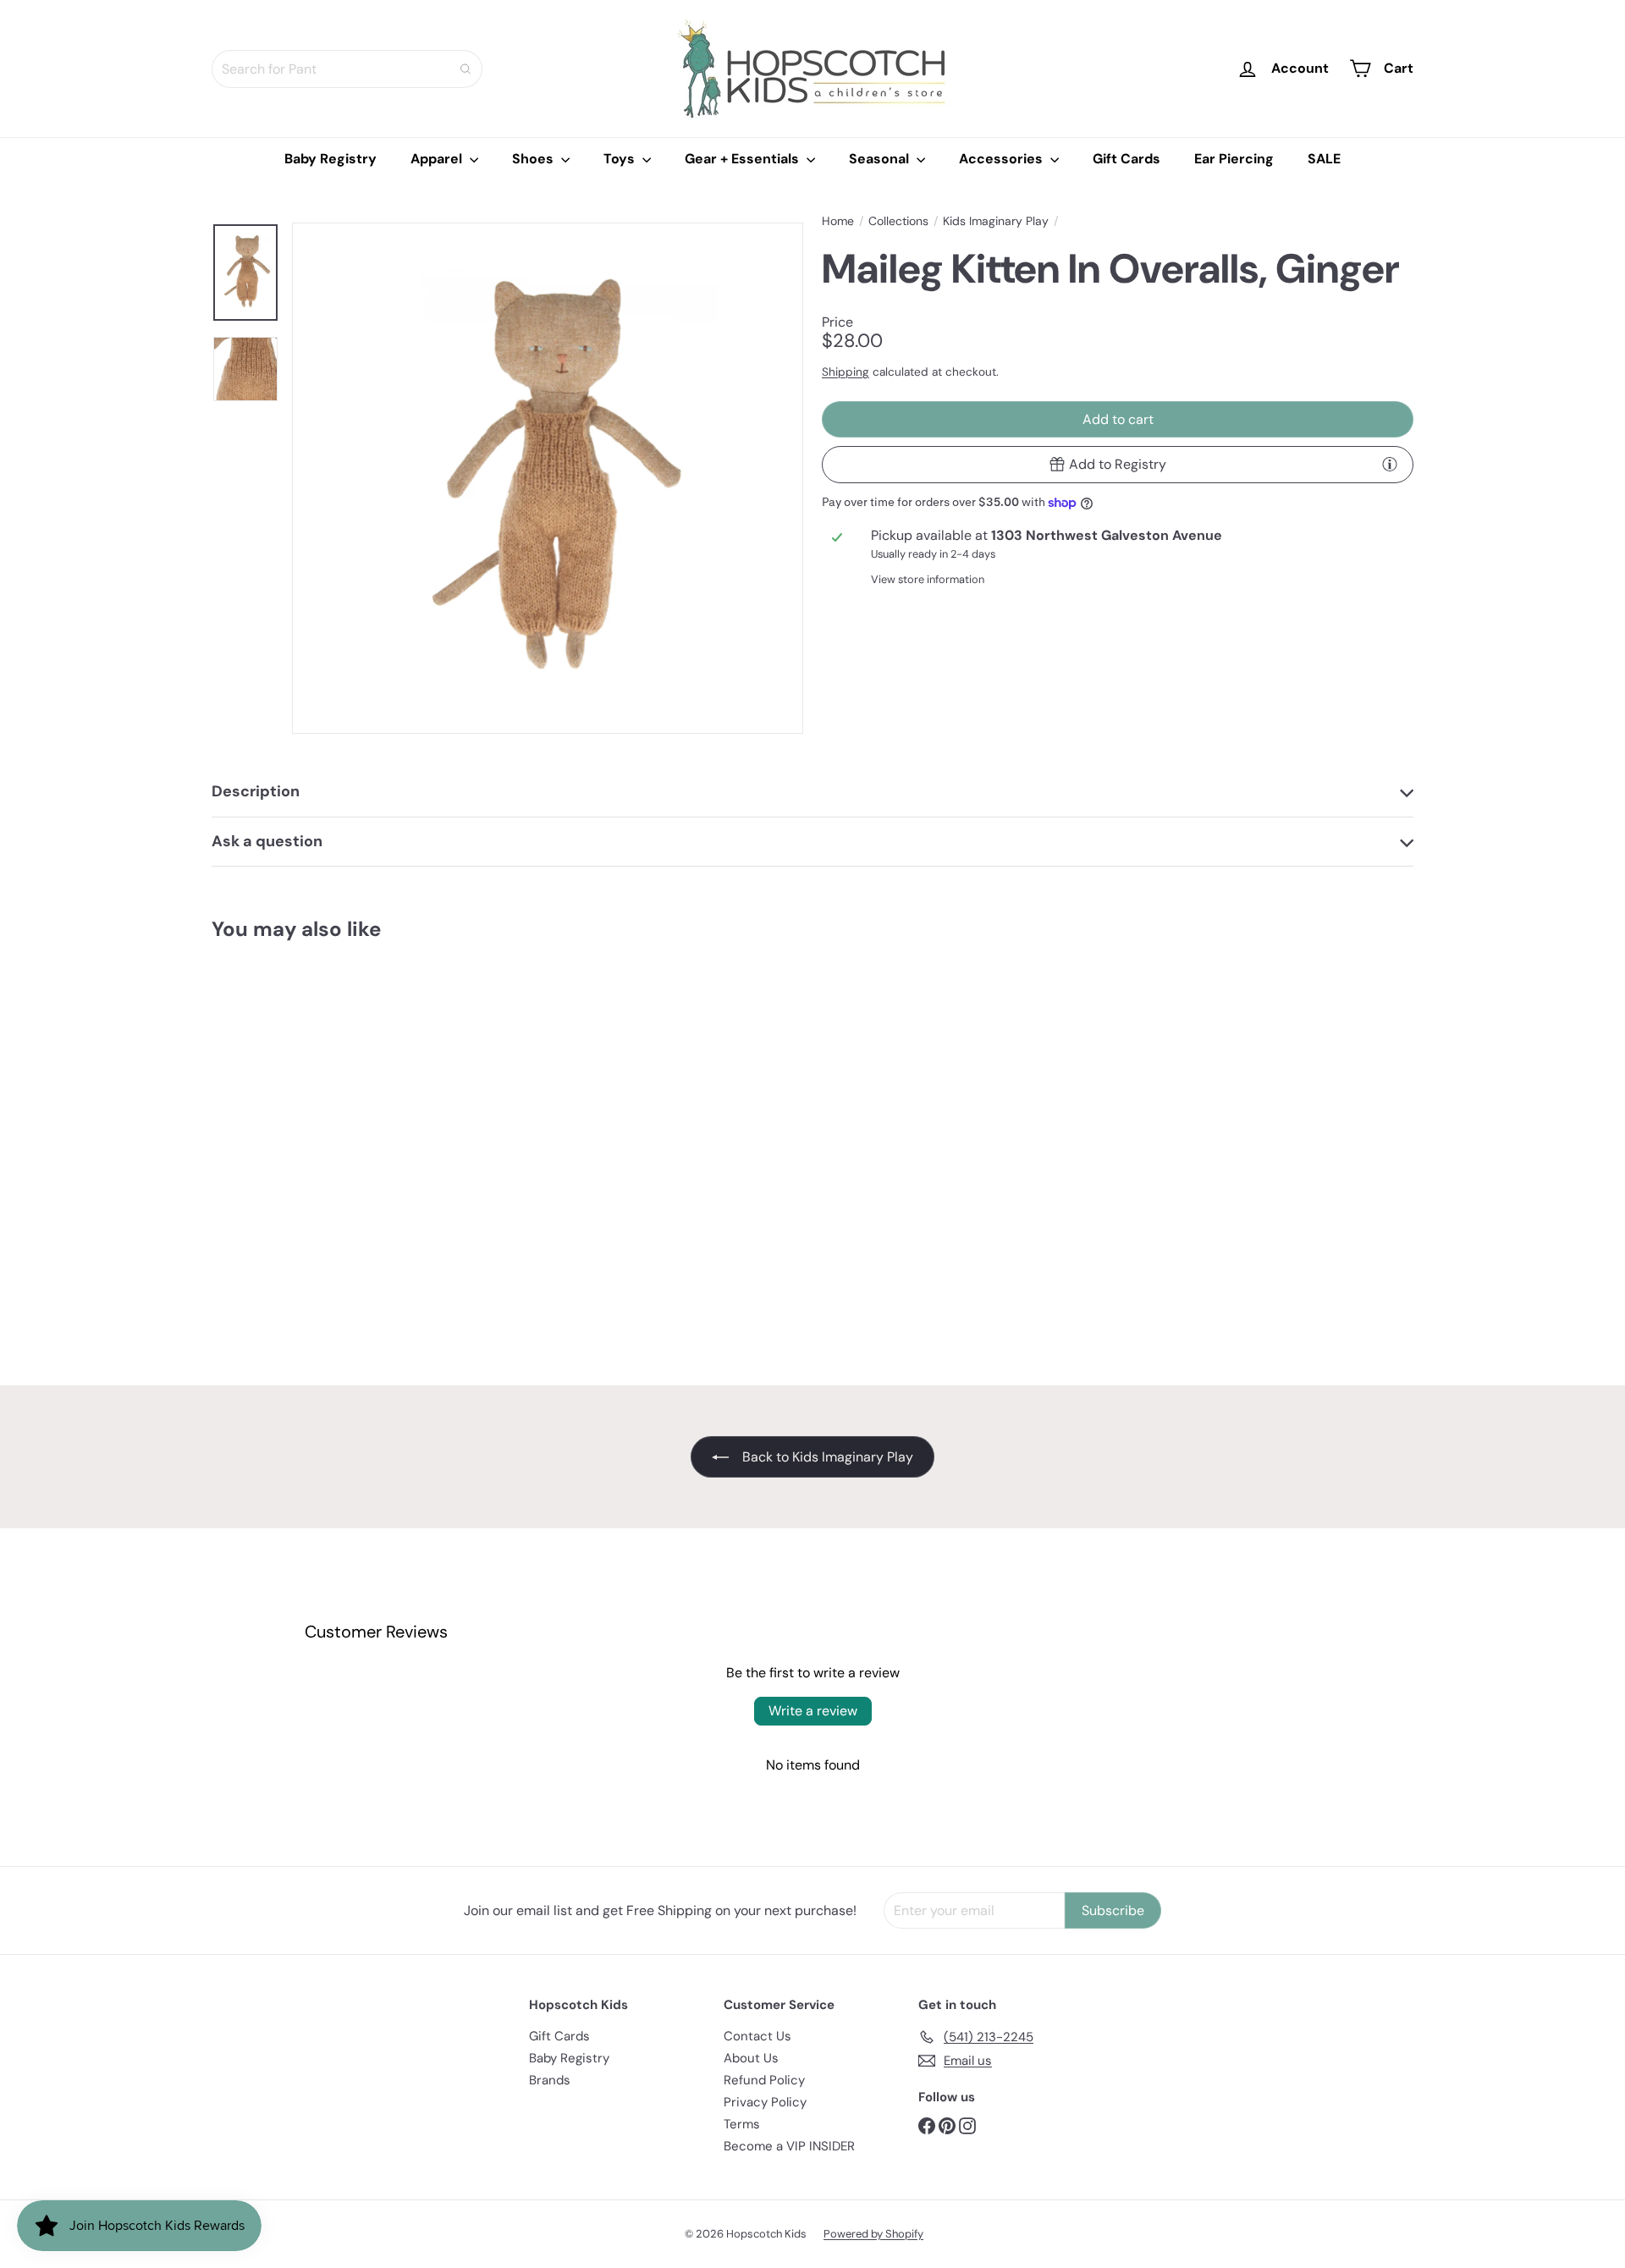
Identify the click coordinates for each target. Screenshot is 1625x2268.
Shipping (846, 372)
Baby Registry (331, 159)
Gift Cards (1126, 159)
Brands (550, 2080)
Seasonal (881, 159)
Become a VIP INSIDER (789, 2146)
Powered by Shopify (873, 2234)
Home (838, 221)
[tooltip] (1390, 464)
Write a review (813, 1711)
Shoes (534, 159)
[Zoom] (548, 478)
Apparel (438, 159)
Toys (621, 159)
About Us (751, 2058)
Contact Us (757, 2036)
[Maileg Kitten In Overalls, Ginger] (305, 1116)
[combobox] (347, 69)
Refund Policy (764, 2080)
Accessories (1003, 159)
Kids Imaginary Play (996, 221)
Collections (898, 221)
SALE (1324, 159)
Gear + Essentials (744, 159)
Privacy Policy (765, 2102)
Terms (742, 2124)
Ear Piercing (1234, 159)
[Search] (465, 69)
